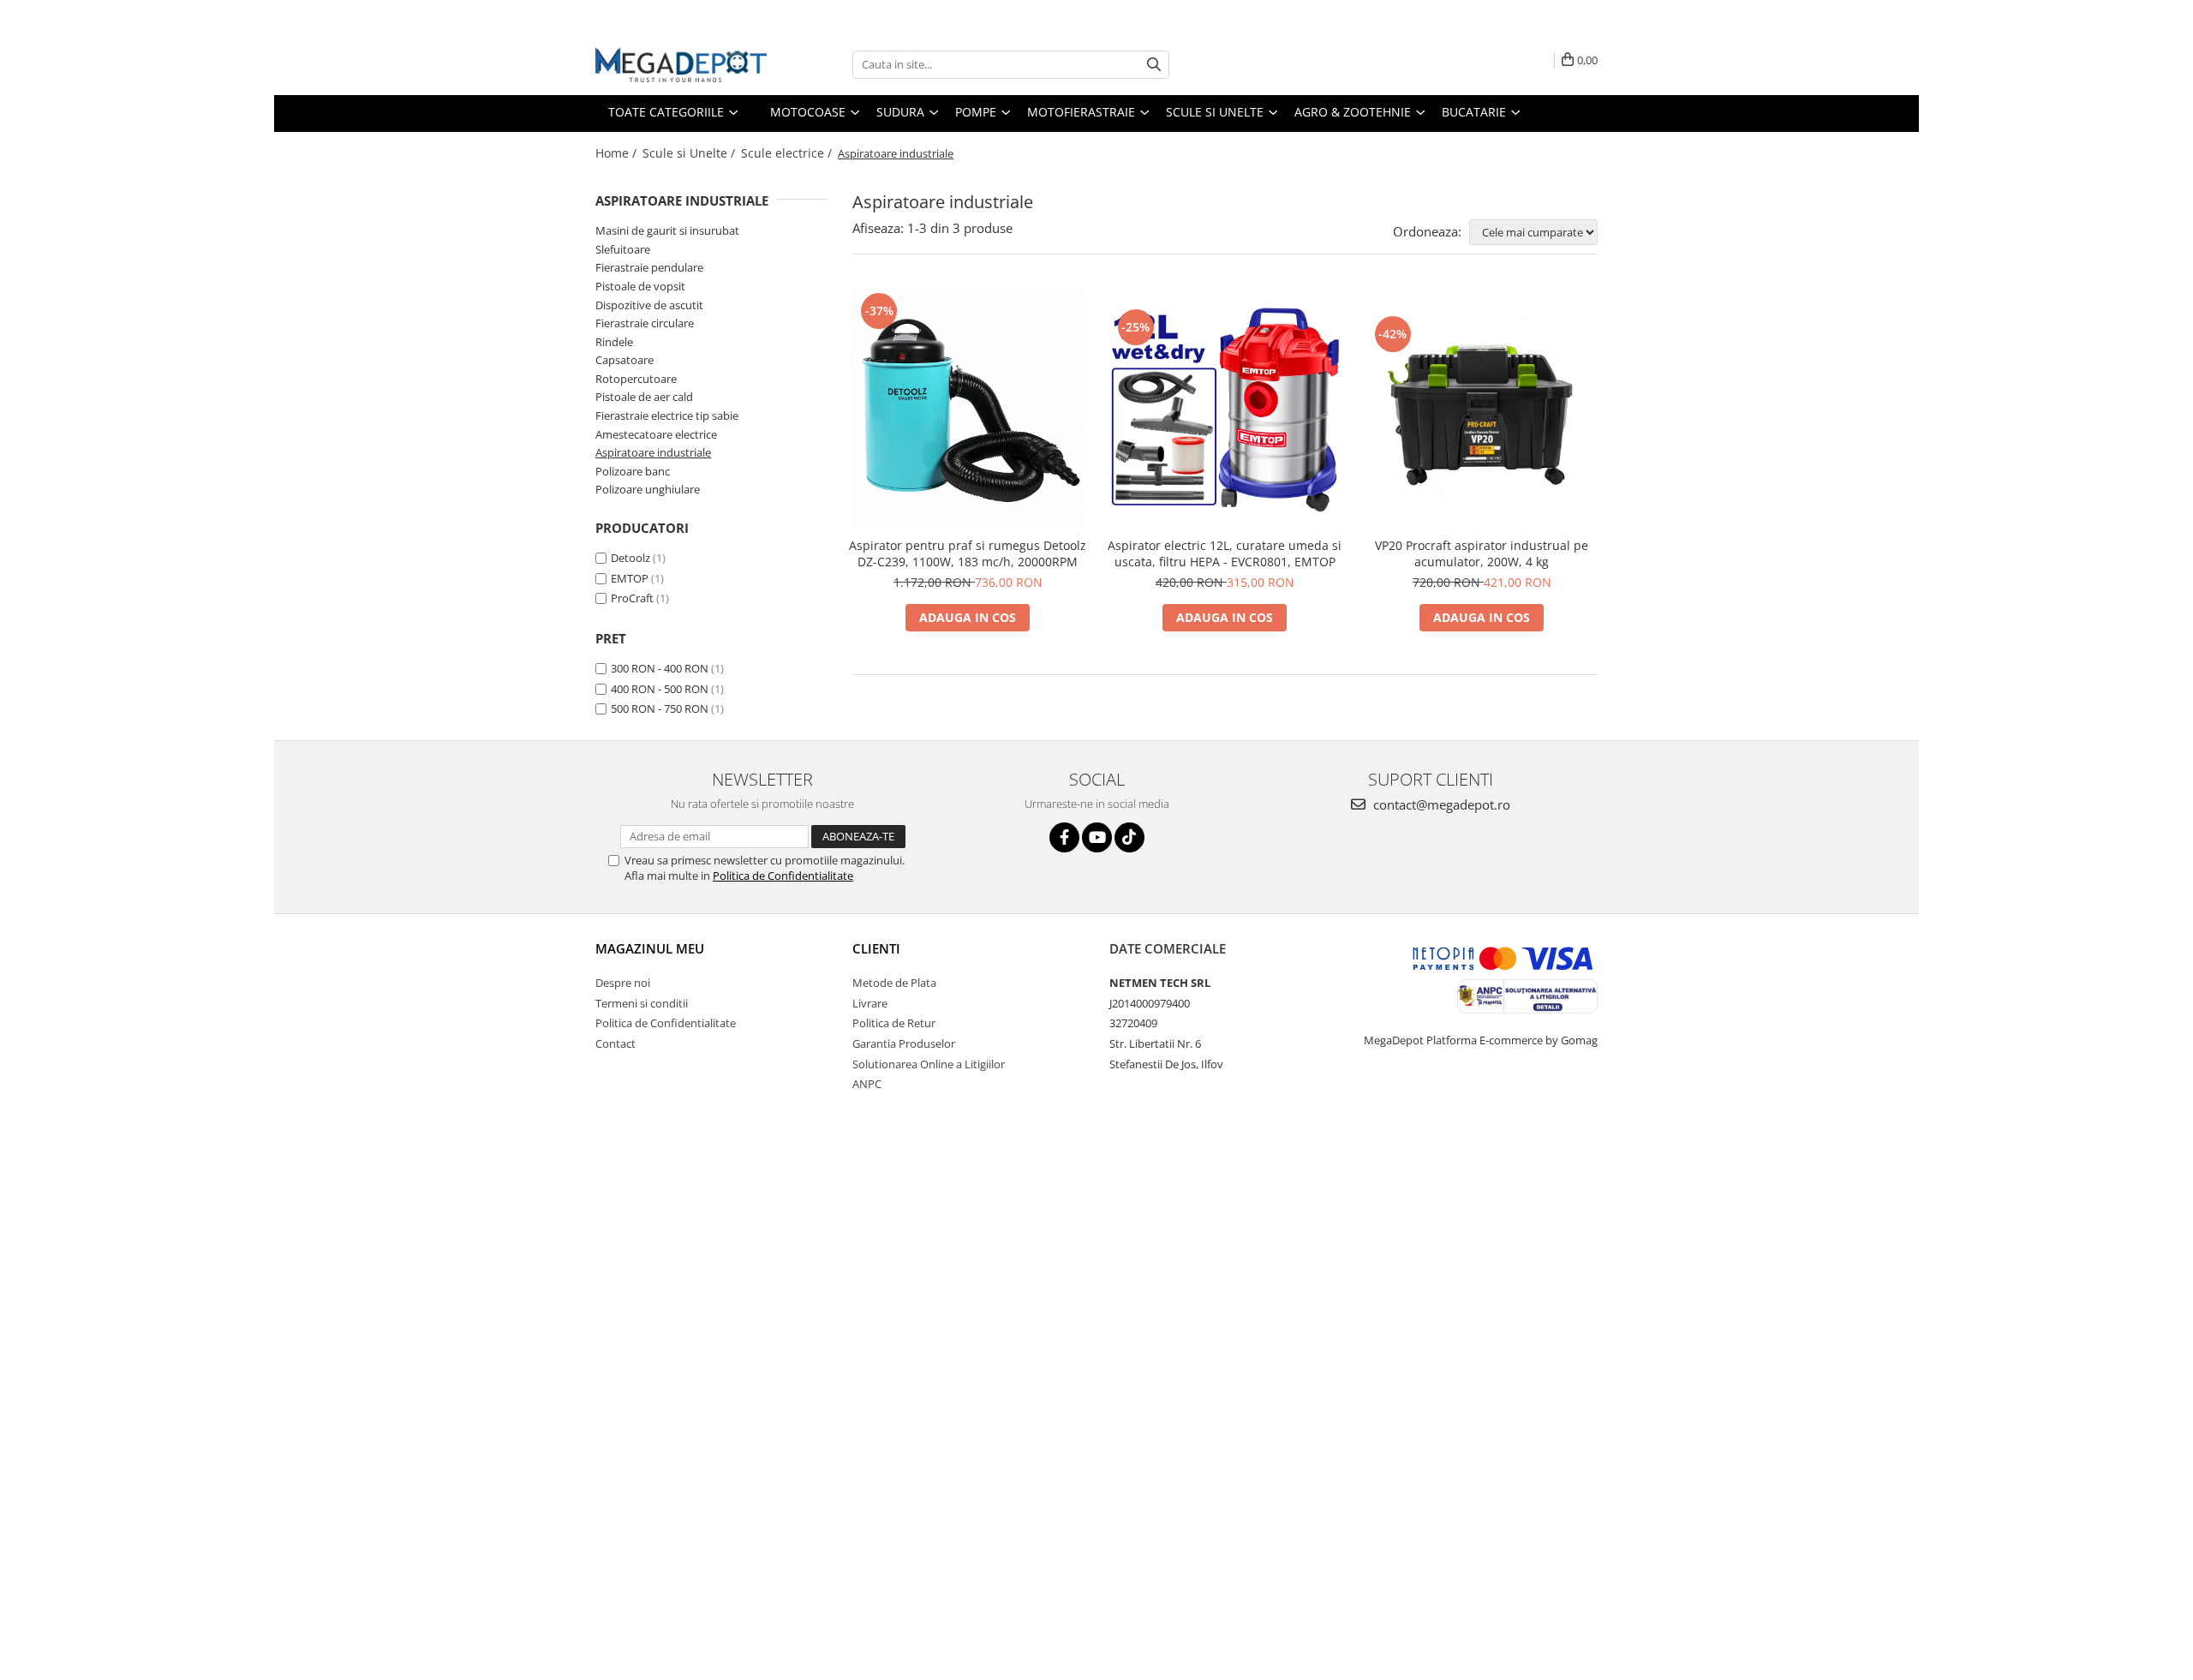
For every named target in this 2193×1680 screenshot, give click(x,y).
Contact (615, 1043)
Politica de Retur (894, 1023)
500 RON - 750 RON (660, 708)
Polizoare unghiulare (648, 489)
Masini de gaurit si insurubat (667, 230)
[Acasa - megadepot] (681, 65)
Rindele (614, 342)
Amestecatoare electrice (656, 434)
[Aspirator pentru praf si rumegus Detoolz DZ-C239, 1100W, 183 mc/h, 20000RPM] (968, 409)
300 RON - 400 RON (660, 668)
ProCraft (632, 598)
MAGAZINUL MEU (650, 948)
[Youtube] (1097, 837)
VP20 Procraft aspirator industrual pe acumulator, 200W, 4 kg (1482, 553)
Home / (618, 153)
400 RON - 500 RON (660, 689)
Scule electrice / (788, 153)
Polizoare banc (633, 471)
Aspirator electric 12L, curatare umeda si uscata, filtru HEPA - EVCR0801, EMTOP (1225, 553)
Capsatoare (624, 360)
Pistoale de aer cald (644, 397)
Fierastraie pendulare (649, 267)
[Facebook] (1064, 837)
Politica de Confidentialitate (783, 876)
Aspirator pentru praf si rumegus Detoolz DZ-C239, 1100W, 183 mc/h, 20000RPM (968, 553)
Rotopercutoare (636, 379)
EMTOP (630, 578)
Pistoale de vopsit (640, 286)
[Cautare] (1154, 65)
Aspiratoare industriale (653, 452)
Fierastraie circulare (645, 323)
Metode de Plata (894, 983)
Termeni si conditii (642, 1003)
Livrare (870, 1003)
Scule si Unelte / (690, 153)
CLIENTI (876, 948)
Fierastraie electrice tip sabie (667, 416)
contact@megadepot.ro (1440, 804)
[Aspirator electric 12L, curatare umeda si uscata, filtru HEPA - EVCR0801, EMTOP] (1225, 409)
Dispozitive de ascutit (649, 305)
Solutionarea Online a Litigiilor (929, 1064)
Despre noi (623, 983)
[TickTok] (1129, 837)
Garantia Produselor (904, 1043)
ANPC (867, 1084)
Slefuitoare (623, 249)
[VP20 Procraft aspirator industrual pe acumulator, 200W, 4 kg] (1482, 410)
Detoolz (630, 558)
